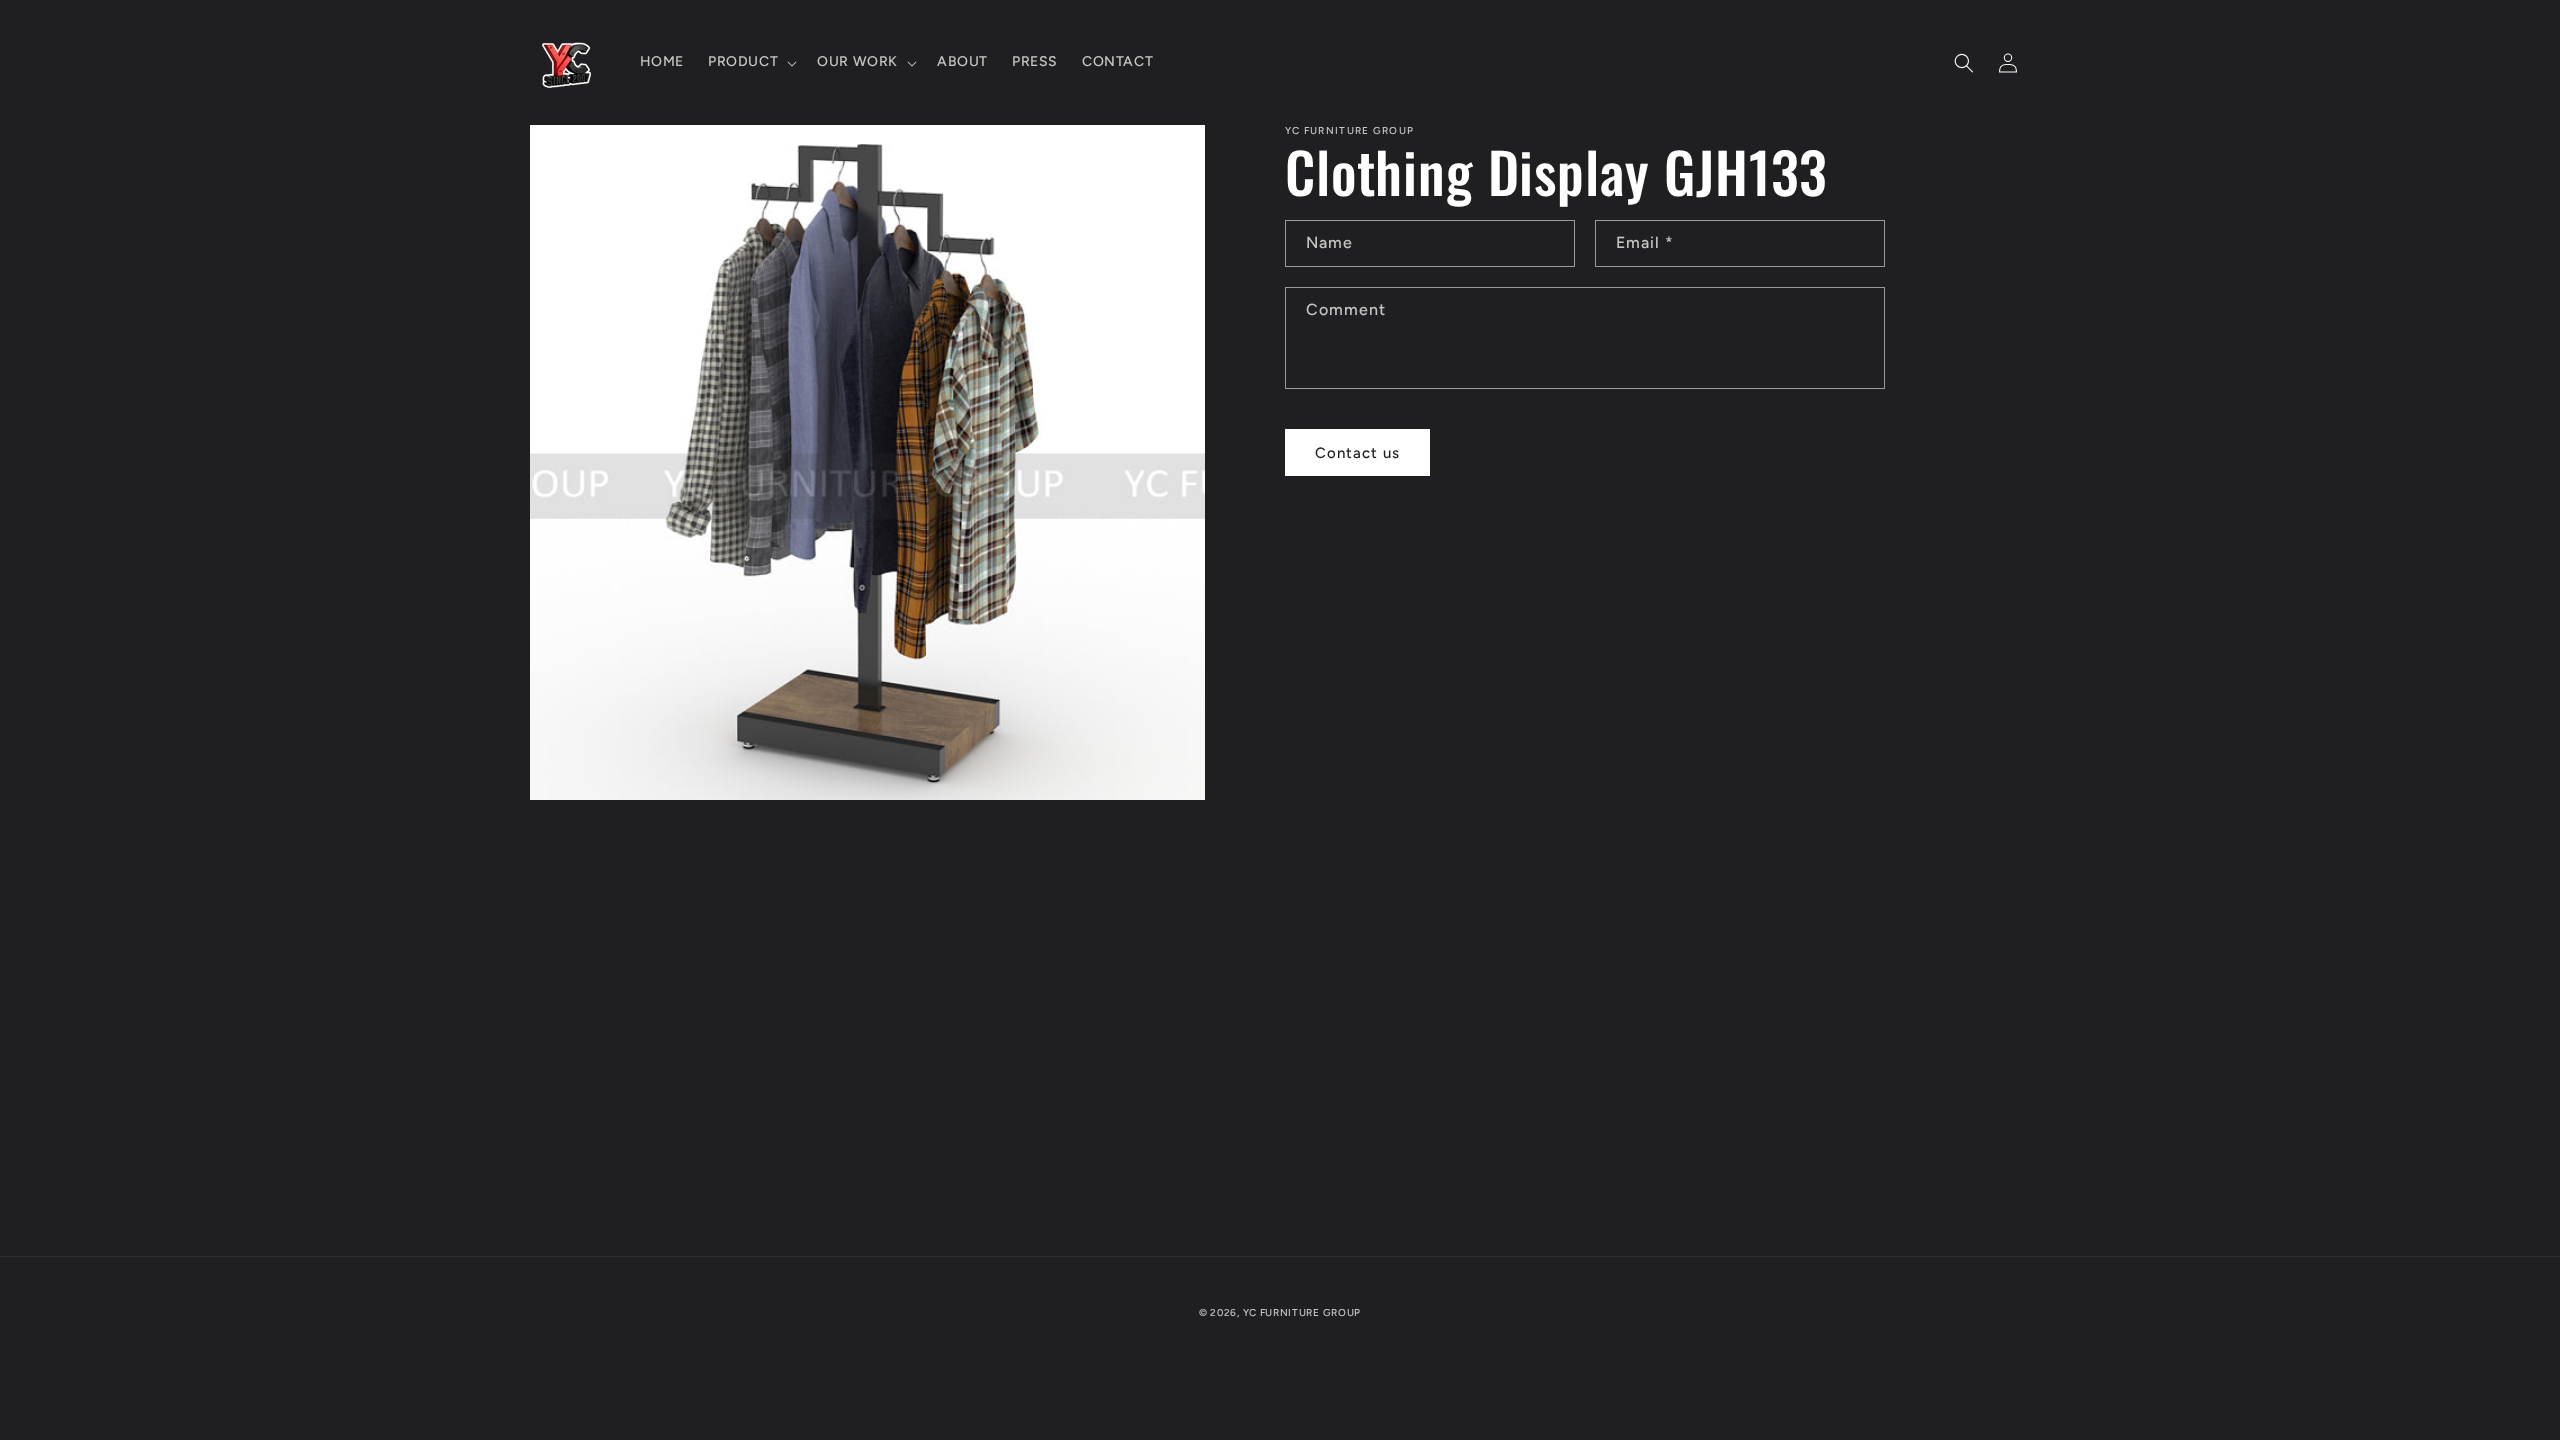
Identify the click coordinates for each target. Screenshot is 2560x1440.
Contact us (1357, 453)
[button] (750, 62)
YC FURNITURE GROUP (1302, 1312)
